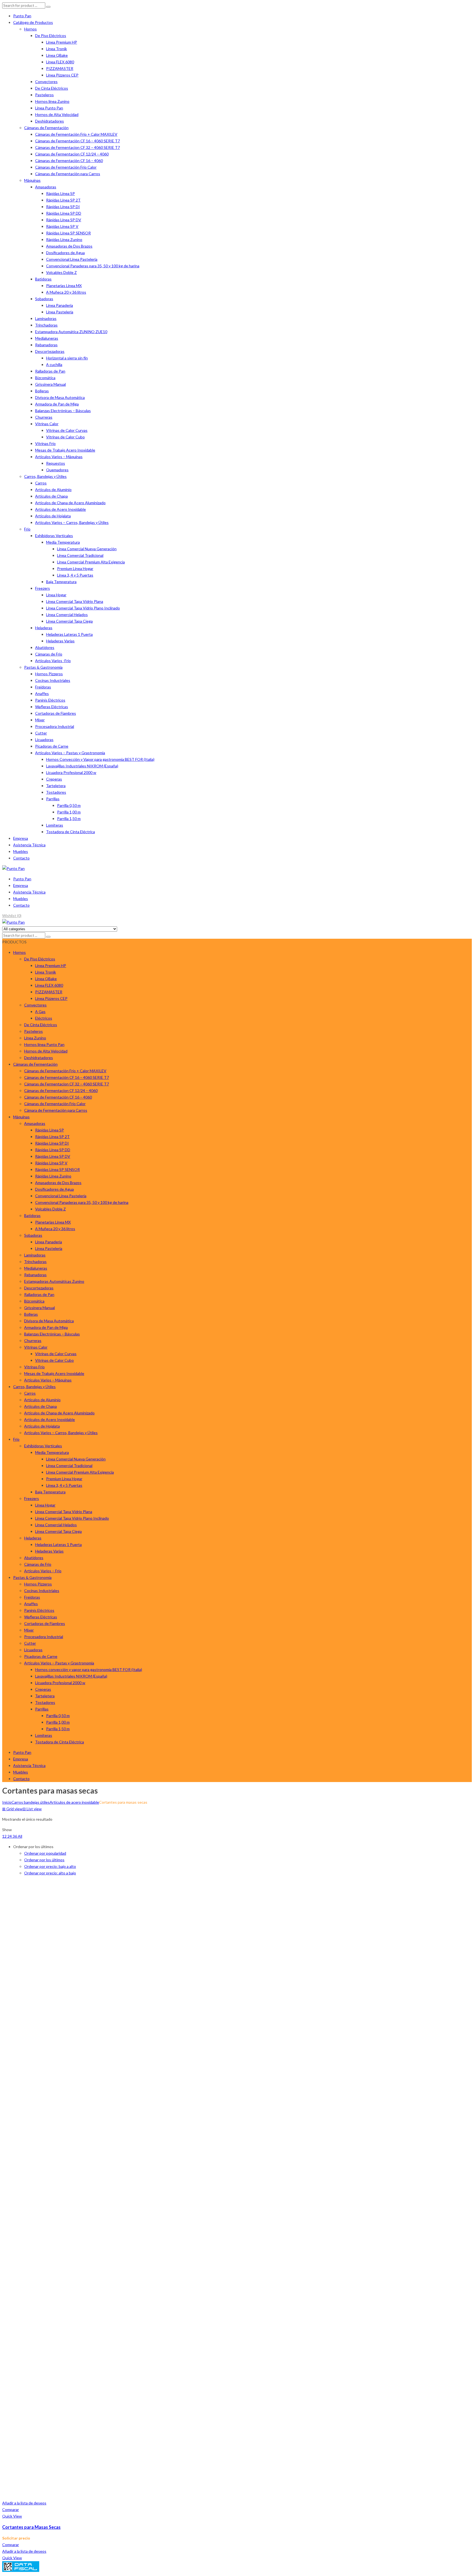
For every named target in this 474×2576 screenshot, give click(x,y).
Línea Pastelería (60, 312)
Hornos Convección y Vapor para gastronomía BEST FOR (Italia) (100, 759)
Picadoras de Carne (52, 746)
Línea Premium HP (62, 42)
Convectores (46, 82)
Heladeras (44, 628)
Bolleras (42, 391)
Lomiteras (55, 825)
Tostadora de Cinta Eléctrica (70, 832)
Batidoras (43, 279)
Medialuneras (47, 338)
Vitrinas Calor (47, 424)
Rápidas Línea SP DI (63, 207)
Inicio (7, 1802)
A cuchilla (54, 364)
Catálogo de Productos (33, 22)
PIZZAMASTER (60, 68)
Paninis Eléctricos (50, 700)
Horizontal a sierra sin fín (67, 358)
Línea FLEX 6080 (60, 62)
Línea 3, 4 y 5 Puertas (75, 575)
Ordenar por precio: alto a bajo (50, 1873)
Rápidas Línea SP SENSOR (68, 233)
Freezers (43, 588)
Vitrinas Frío (45, 443)
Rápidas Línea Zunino (64, 239)
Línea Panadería (60, 305)
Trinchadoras (46, 325)
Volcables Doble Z (61, 272)
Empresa (21, 838)
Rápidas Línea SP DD (64, 213)
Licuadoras (44, 740)
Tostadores (56, 792)
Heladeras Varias (60, 641)
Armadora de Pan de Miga (57, 404)
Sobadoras (44, 299)
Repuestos (56, 463)
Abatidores (45, 647)
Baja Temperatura (61, 582)
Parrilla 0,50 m (69, 805)
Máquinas (32, 180)
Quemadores (57, 470)
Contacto (21, 858)
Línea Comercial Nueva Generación (87, 549)
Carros (41, 483)
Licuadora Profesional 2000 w (71, 772)
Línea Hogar (56, 595)
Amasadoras (46, 187)
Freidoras (43, 687)
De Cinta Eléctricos (52, 88)
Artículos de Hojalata (53, 516)
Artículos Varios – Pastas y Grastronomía (70, 753)
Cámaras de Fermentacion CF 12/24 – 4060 (72, 154)
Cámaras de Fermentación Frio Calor (66, 167)
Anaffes (42, 693)
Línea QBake (57, 55)
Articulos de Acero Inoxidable (60, 509)
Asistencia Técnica (29, 845)
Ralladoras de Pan (50, 371)
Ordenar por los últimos (44, 1860)
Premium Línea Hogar (75, 568)
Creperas (54, 779)
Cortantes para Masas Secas (31, 2527)
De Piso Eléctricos (51, 36)
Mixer (40, 720)
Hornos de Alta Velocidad (57, 114)
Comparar (11, 2510)
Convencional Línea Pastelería (72, 259)
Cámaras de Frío (49, 654)
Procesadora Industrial (55, 726)
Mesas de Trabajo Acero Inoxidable (65, 450)
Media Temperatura (63, 542)
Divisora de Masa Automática (60, 397)
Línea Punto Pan (49, 108)
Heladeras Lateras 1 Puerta (69, 634)
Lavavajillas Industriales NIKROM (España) (82, 766)
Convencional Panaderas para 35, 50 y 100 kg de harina (93, 266)
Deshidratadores (50, 121)
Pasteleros (44, 95)
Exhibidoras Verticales (54, 536)
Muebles (21, 851)
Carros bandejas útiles (31, 1802)
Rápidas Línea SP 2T (63, 200)
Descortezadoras (50, 351)
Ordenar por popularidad (45, 1853)
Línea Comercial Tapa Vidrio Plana (75, 601)
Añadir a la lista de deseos (24, 2503)
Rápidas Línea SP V (62, 226)
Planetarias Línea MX (64, 286)
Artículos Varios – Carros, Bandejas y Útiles (72, 522)
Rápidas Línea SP (60, 193)
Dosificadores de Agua (65, 253)
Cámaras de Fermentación (46, 128)
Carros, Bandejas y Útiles (45, 476)
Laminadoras (46, 318)
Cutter (41, 733)
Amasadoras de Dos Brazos (69, 246)
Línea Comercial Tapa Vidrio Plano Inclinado (83, 608)
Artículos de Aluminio (53, 490)
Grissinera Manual (50, 384)
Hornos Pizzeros (49, 674)
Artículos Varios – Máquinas (59, 457)
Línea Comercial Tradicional (80, 555)
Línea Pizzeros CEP (62, 75)
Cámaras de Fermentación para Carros (68, 174)
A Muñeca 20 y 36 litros (66, 292)
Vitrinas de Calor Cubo (65, 437)
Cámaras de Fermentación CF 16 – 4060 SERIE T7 (77, 141)
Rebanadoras (46, 345)
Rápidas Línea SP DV (64, 220)
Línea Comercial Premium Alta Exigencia (91, 562)
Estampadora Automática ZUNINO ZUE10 (71, 332)
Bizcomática (45, 378)
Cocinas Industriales (53, 680)
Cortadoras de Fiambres (56, 713)
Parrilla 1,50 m (69, 819)
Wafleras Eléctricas (52, 707)
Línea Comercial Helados (67, 615)
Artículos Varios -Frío (53, 661)
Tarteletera (56, 786)
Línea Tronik (57, 49)
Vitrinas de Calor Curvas (67, 430)
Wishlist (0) (12, 916)
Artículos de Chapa (51, 496)
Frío (27, 529)
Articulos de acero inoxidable (74, 1802)
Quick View (12, 2516)
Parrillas (53, 799)
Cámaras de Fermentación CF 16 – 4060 (69, 161)
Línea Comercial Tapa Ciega (69, 621)
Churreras (44, 417)
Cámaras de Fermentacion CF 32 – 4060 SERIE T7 (77, 147)
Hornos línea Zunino (52, 101)
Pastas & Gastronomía (43, 667)
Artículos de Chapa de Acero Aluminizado (70, 503)
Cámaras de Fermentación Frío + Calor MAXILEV (76, 134)
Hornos (30, 29)
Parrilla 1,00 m (69, 812)
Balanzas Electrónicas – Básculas (63, 411)
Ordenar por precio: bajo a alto (50, 1866)
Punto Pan (22, 16)
